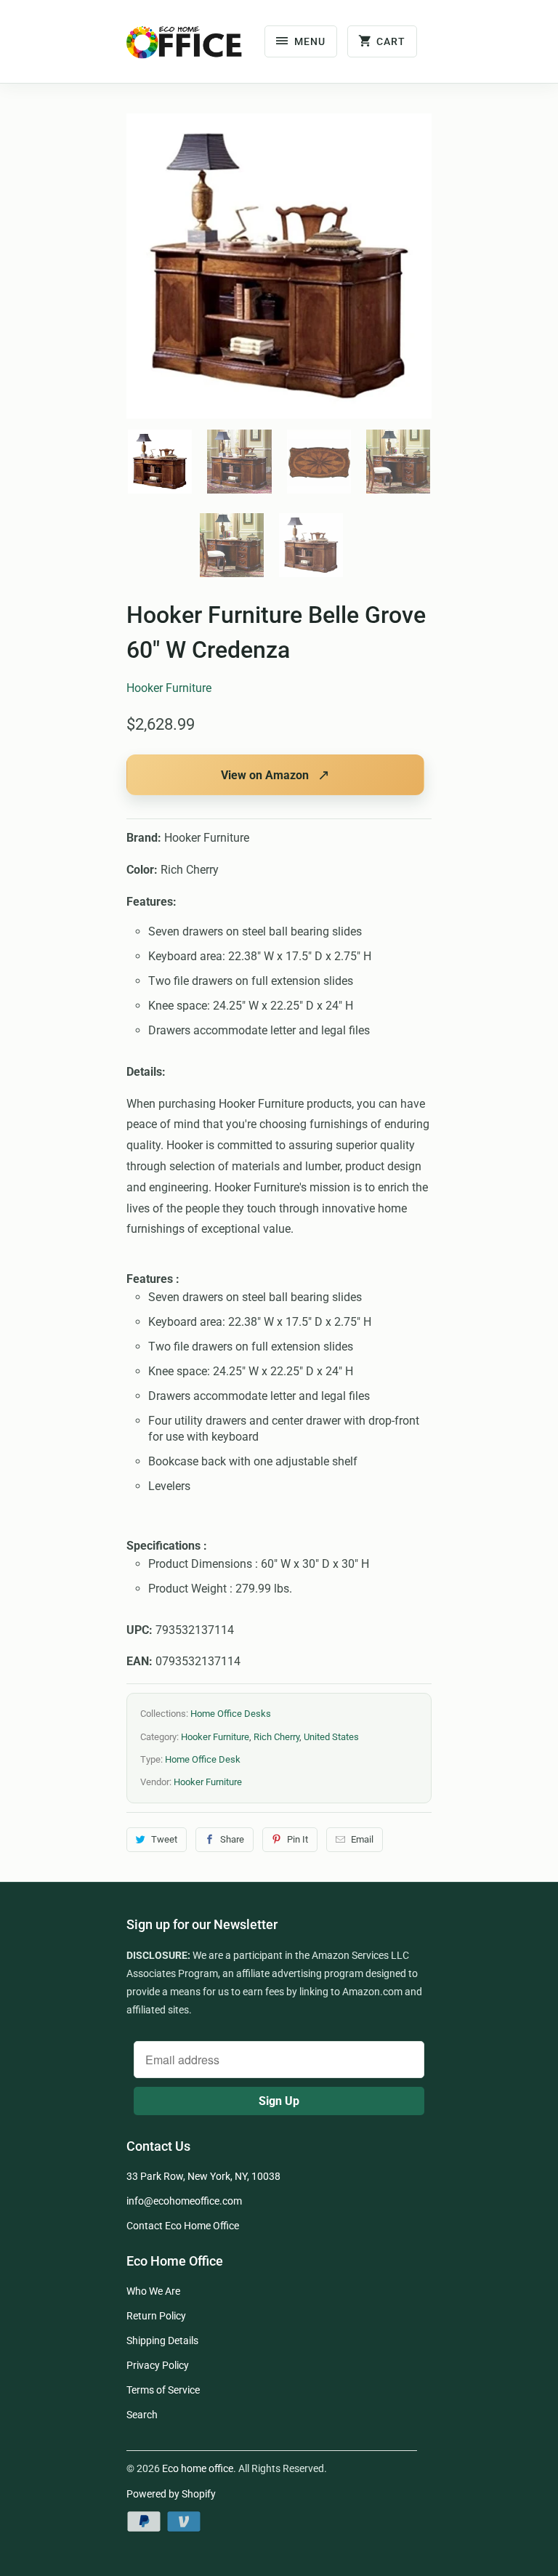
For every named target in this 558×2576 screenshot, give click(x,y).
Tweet (164, 1839)
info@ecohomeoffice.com (184, 2201)
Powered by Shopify (171, 2494)
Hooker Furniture (169, 688)
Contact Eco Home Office (183, 2226)
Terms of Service (163, 2390)
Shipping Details (162, 2340)
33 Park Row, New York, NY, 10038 (203, 2176)
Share (232, 1839)
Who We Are (153, 2291)
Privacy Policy (158, 2365)
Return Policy (156, 2316)
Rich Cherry (276, 1737)
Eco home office (198, 2468)
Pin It (298, 1839)
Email (362, 1839)
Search (142, 2415)
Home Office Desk (203, 1759)
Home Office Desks (231, 1714)
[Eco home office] (185, 47)
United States (331, 1737)
